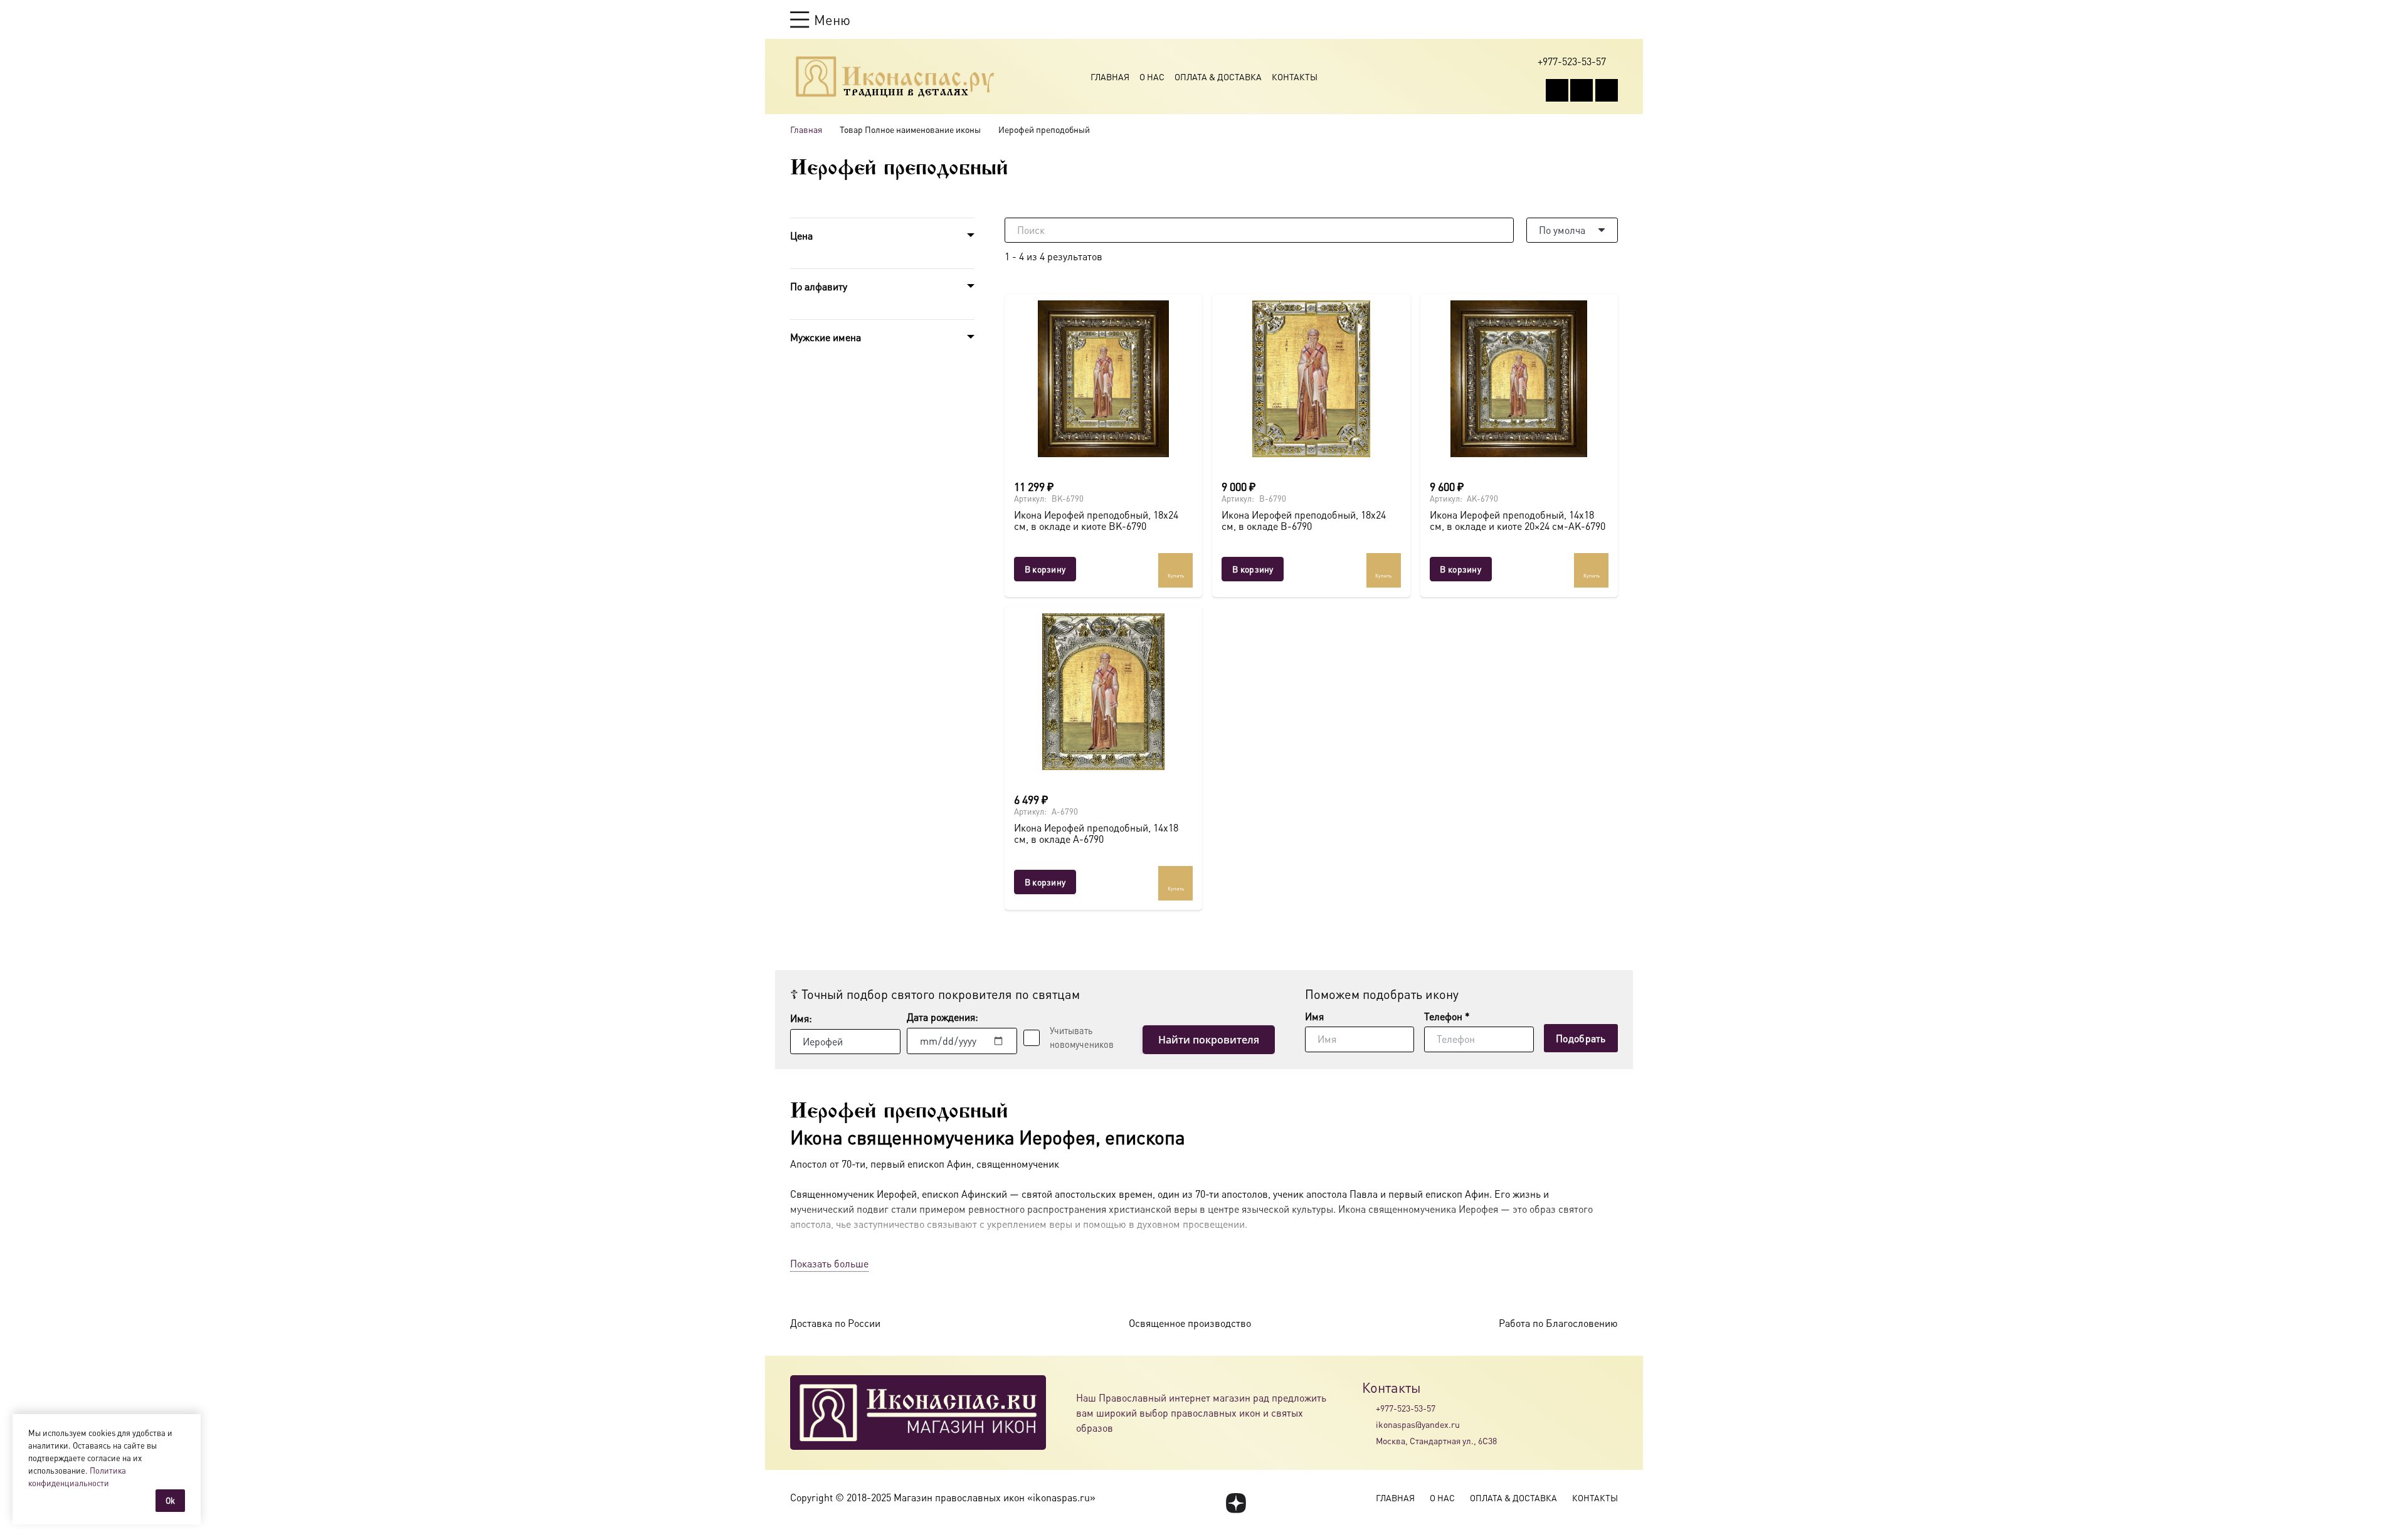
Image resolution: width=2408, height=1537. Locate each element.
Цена (801, 235)
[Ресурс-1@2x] (895, 77)
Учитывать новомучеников (1082, 1037)
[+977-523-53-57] (1369, 1408)
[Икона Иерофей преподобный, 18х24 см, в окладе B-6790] (1311, 379)
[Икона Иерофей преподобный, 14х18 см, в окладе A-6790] (1103, 692)
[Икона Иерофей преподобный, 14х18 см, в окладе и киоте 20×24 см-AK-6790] (1519, 379)
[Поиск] (1501, 230)
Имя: (801, 1018)
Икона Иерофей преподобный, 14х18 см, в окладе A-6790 (1096, 833)
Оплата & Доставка (1218, 77)
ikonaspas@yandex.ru (1418, 1424)
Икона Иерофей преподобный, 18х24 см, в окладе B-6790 (1304, 520)
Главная (1110, 77)
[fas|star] (1236, 1503)
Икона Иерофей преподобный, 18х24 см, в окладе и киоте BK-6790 (1096, 520)
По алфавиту (819, 286)
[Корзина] (1588, 19)
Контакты (1295, 77)
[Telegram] (1607, 90)
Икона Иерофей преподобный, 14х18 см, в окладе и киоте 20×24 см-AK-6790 (1518, 520)
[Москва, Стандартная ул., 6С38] (1369, 1441)
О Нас (1152, 77)
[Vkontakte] (1557, 90)
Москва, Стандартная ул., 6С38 (1436, 1440)
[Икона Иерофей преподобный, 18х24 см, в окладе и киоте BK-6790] (1103, 379)
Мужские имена (826, 337)
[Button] (1612, 19)
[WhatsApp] (1582, 90)
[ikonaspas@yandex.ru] (1369, 1424)
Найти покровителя (1209, 1040)
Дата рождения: (943, 1017)
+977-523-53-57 (1406, 1408)
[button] (820, 19)
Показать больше (829, 1263)
